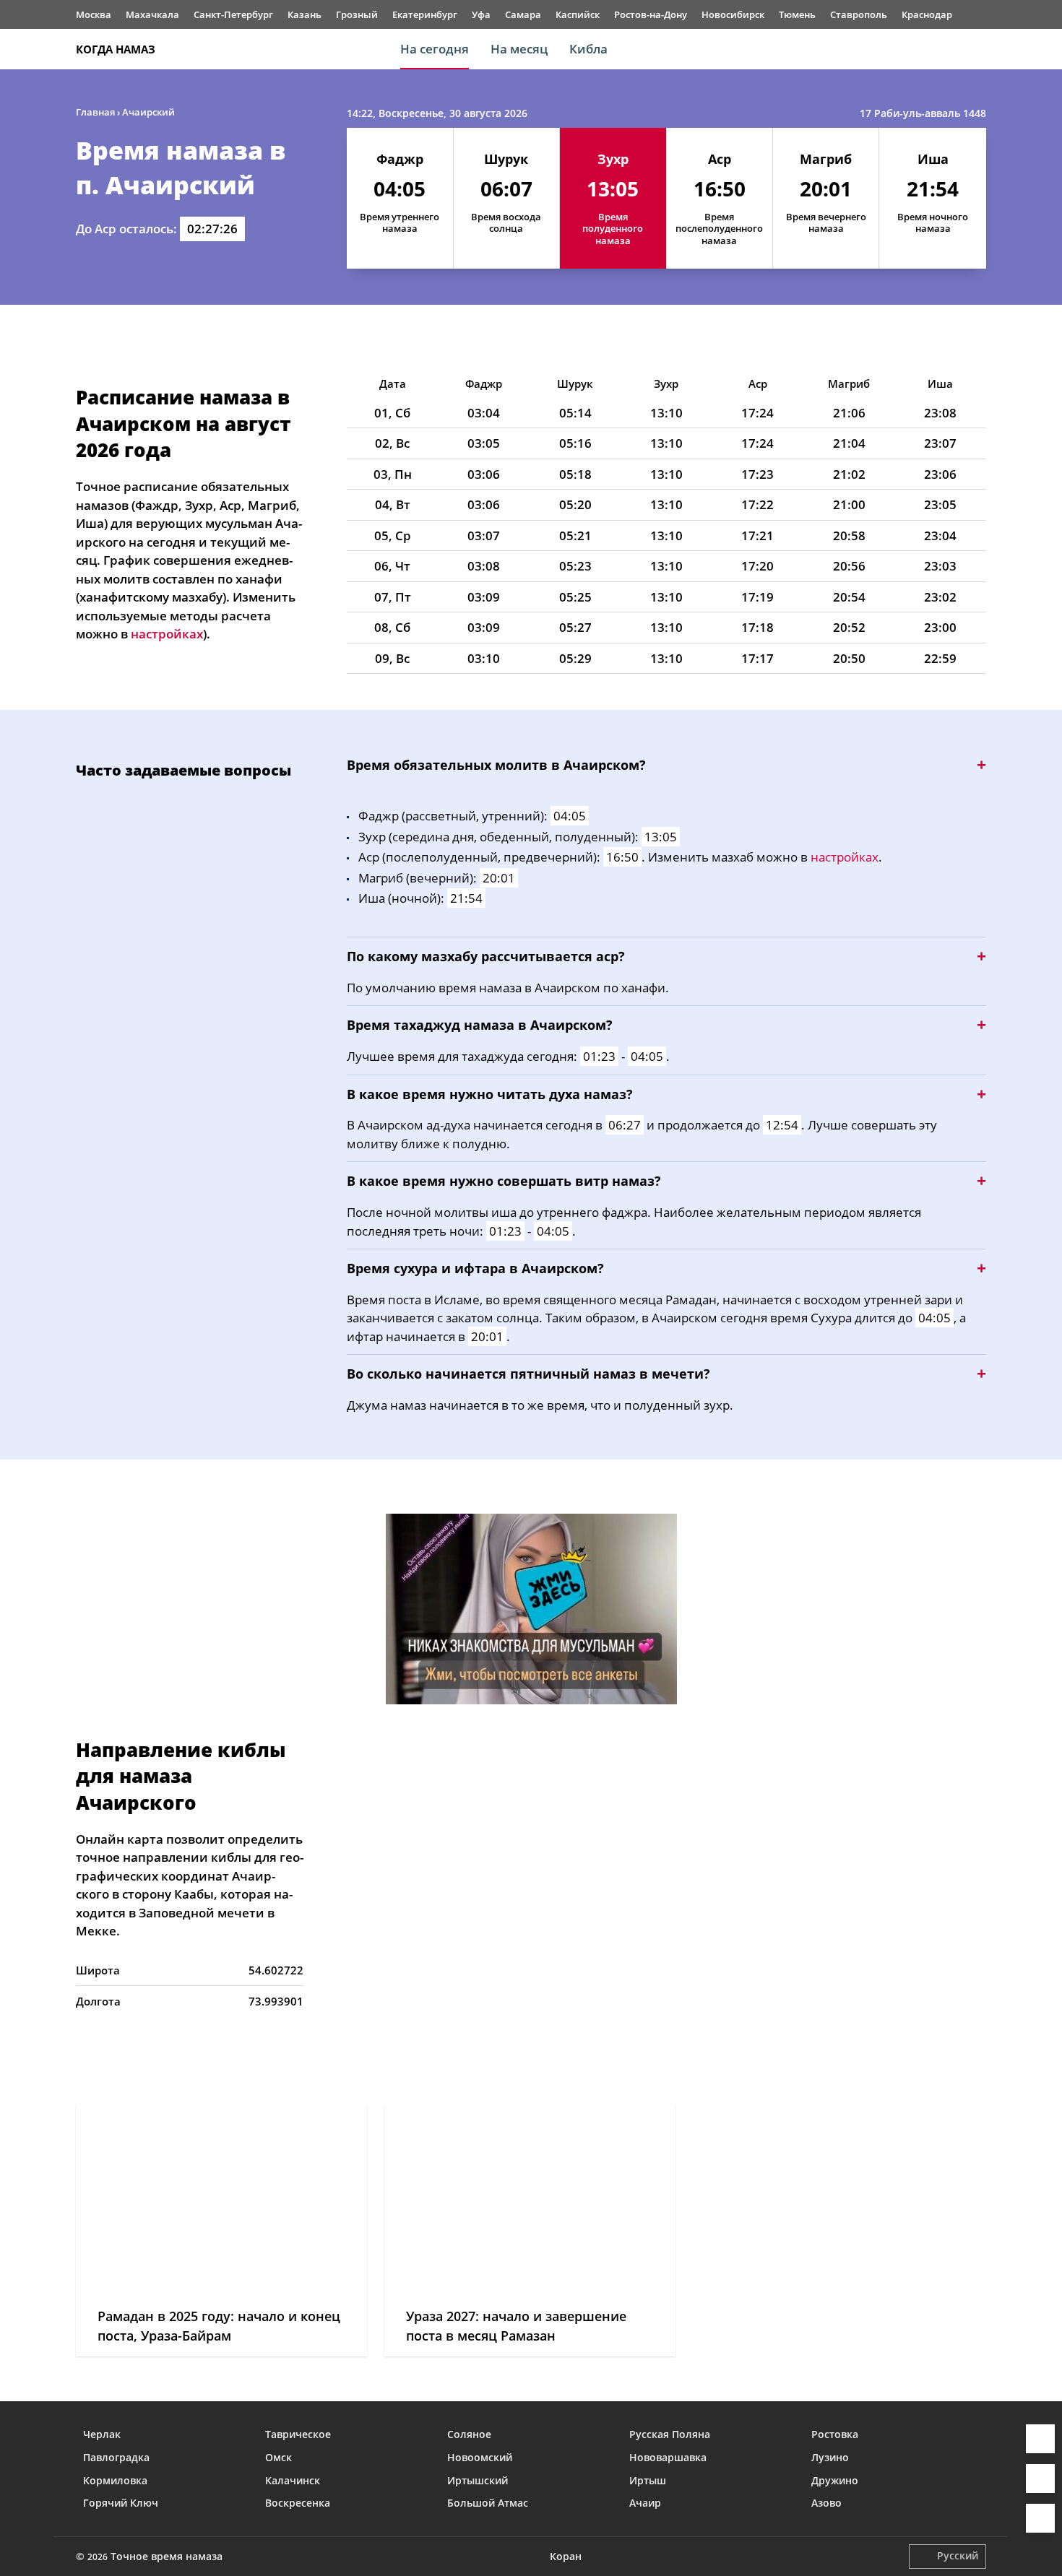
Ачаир (645, 2503)
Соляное (469, 2434)
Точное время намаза (167, 2556)
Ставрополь (859, 14)
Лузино (830, 2457)
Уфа (481, 14)
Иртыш (648, 2480)
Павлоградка (116, 2457)
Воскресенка (298, 2503)
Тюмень (797, 14)
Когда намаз (116, 49)
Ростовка (835, 2434)
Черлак (102, 2434)
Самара (523, 14)
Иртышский (478, 2480)
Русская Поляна (670, 2434)
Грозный (357, 14)
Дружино (835, 2480)
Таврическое (298, 2434)
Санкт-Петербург (233, 14)
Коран (566, 2556)
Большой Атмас (488, 2503)
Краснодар (927, 14)
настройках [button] (167, 634)
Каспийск (578, 14)
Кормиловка (115, 2480)
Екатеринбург (425, 14)
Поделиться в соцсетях (1040, 2479)
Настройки (1040, 2518)
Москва (94, 14)
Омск (279, 2457)
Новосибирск (733, 14)
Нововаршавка (668, 2457)
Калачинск (293, 2480)
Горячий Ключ (121, 2503)
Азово (826, 2503)
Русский (958, 2555)
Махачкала (152, 14)
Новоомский (480, 2457)
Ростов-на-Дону (651, 14)
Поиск (979, 49)
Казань (305, 14)
